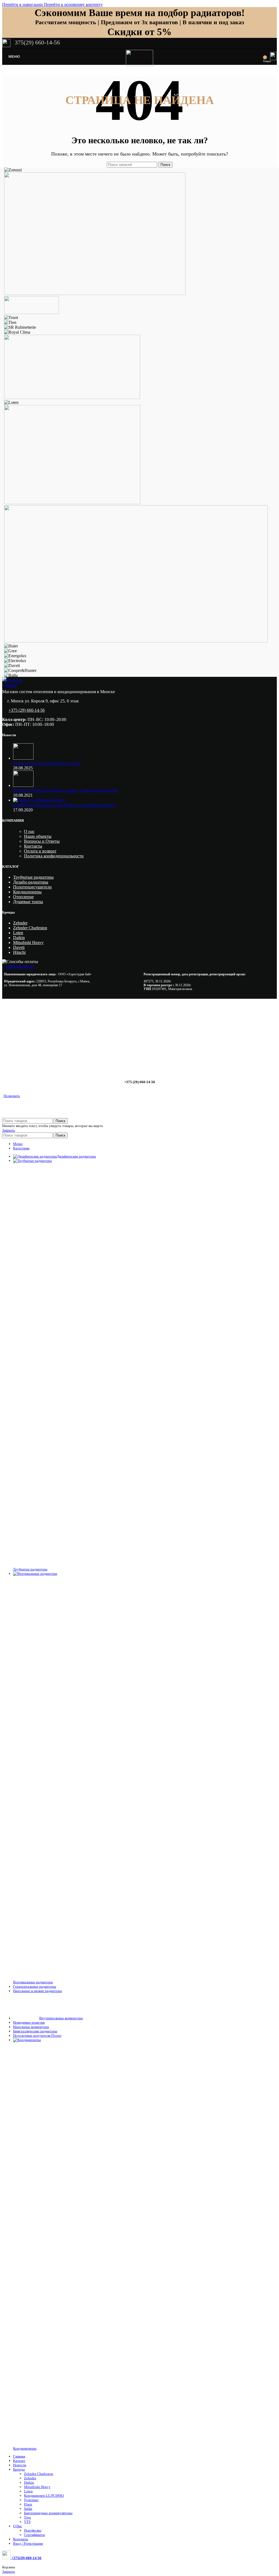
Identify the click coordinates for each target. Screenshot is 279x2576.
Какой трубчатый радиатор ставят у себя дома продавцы (66, 790)
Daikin (19, 938)
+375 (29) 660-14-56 (27, 710)
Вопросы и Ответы (42, 841)
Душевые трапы (28, 902)
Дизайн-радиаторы (31, 882)
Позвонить (12, 1096)
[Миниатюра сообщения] (23, 758)
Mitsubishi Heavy (28, 943)
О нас (29, 831)
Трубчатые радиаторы (33, 877)
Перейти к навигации (23, 4)
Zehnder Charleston (30, 928)
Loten (18, 933)
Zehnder (20, 923)
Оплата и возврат (40, 851)
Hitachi (19, 952)
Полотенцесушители (32, 887)
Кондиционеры (27, 892)
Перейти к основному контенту (73, 4)
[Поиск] (259, 57)
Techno (10, 685)
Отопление (23, 897)
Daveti (19, 947)
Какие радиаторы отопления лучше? (47, 763)
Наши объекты (38, 836)
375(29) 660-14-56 (37, 42)
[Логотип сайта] (139, 65)
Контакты (33, 846)
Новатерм (13, 680)
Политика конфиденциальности (54, 856)
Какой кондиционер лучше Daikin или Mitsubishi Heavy (64, 805)
